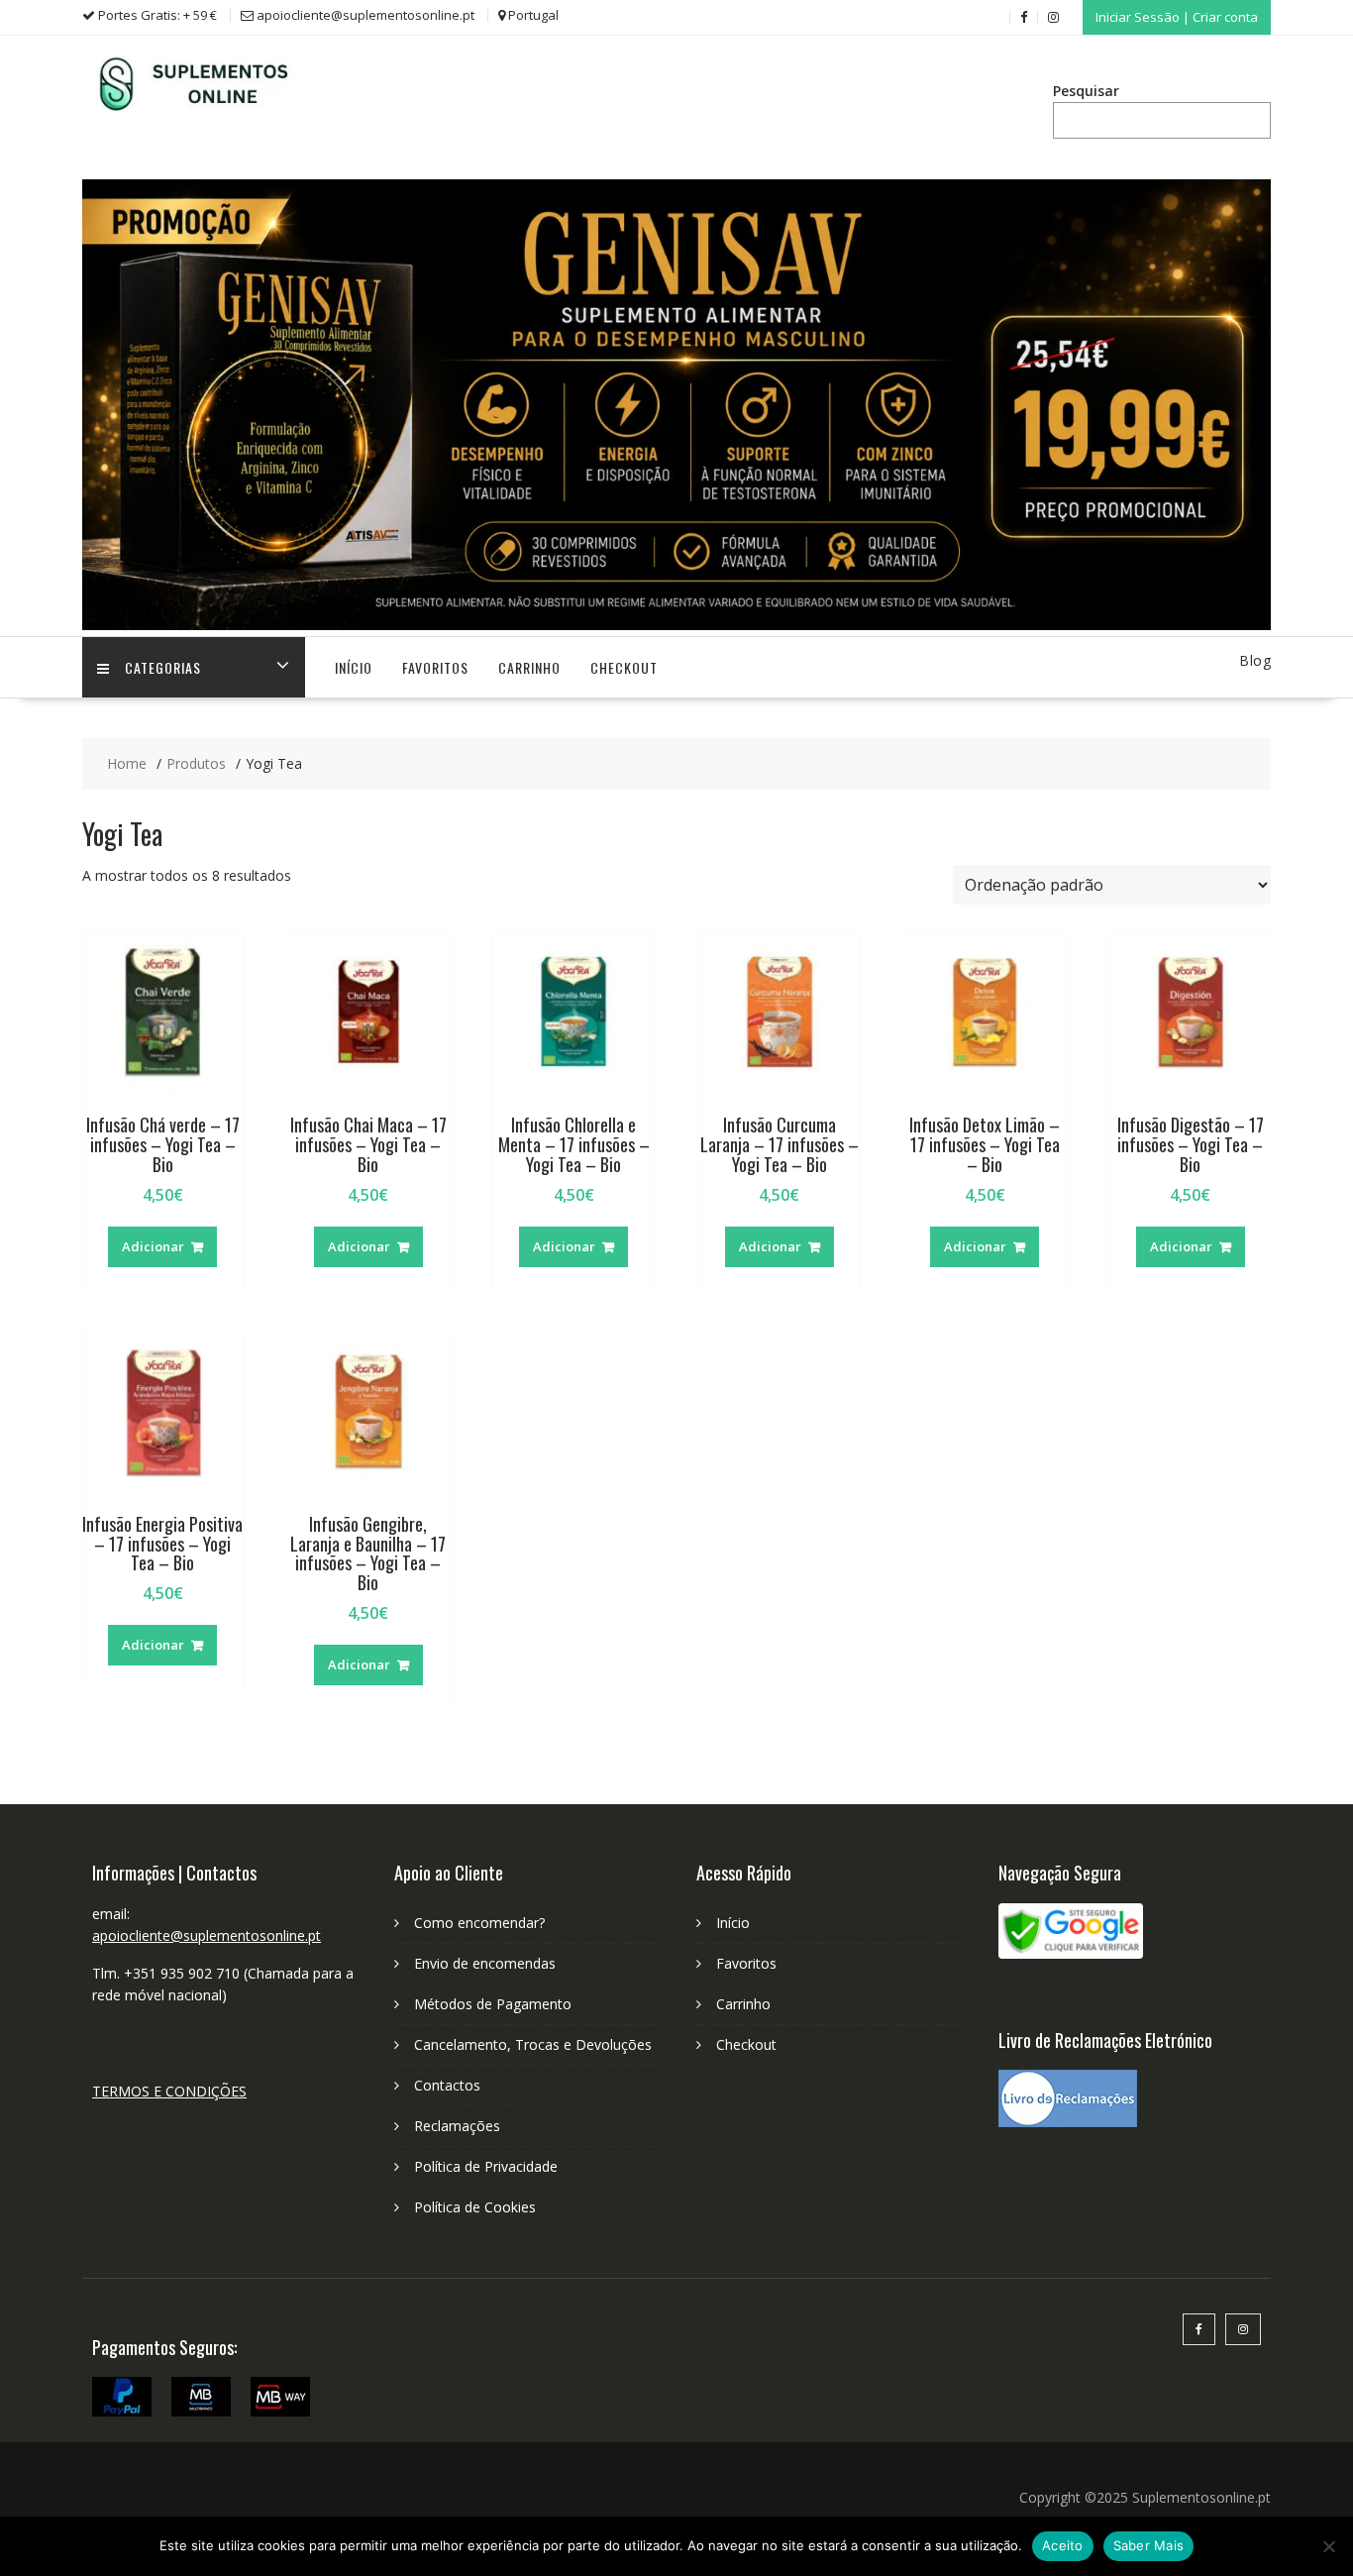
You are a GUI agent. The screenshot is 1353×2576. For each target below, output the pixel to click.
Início (354, 667)
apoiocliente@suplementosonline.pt (207, 1935)
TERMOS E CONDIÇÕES (169, 2091)
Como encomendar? (479, 1923)
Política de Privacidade (486, 2166)
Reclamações (457, 2126)
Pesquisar (1086, 91)
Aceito (1063, 2545)
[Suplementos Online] (676, 625)
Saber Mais (1149, 2545)
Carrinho (529, 667)
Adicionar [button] (153, 1246)
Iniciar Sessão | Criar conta (1177, 17)
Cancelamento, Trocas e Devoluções (533, 2044)
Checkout (624, 667)
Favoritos (435, 667)
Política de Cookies (475, 2207)
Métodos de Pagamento (493, 2004)
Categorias (163, 667)
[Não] (1328, 2546)
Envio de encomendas (485, 1963)
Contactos (447, 2085)
